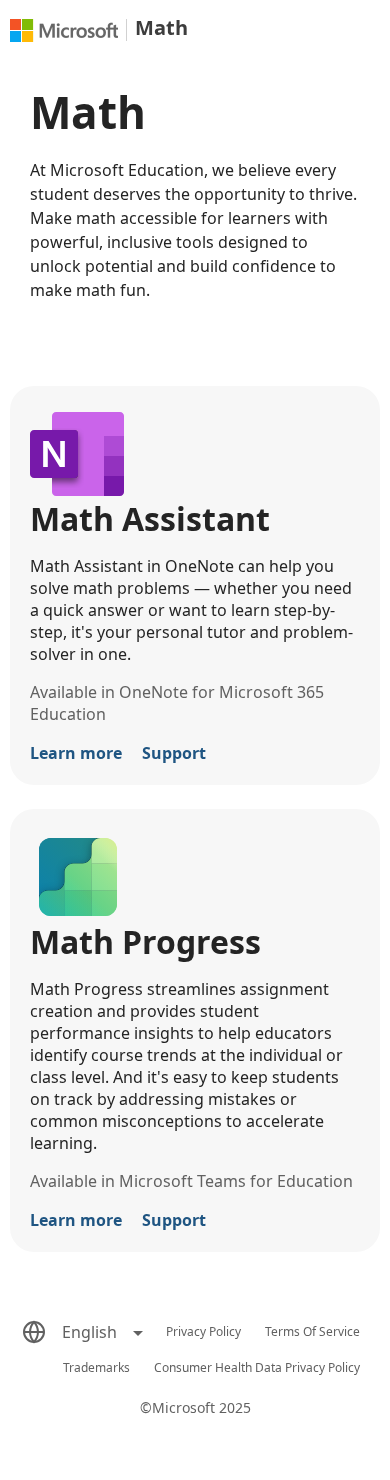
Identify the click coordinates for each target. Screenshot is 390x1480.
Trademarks (96, 1367)
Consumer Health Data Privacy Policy (257, 1367)
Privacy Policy (203, 1331)
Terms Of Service (312, 1331)
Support (174, 753)
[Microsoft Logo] (64, 30)
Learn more (76, 753)
